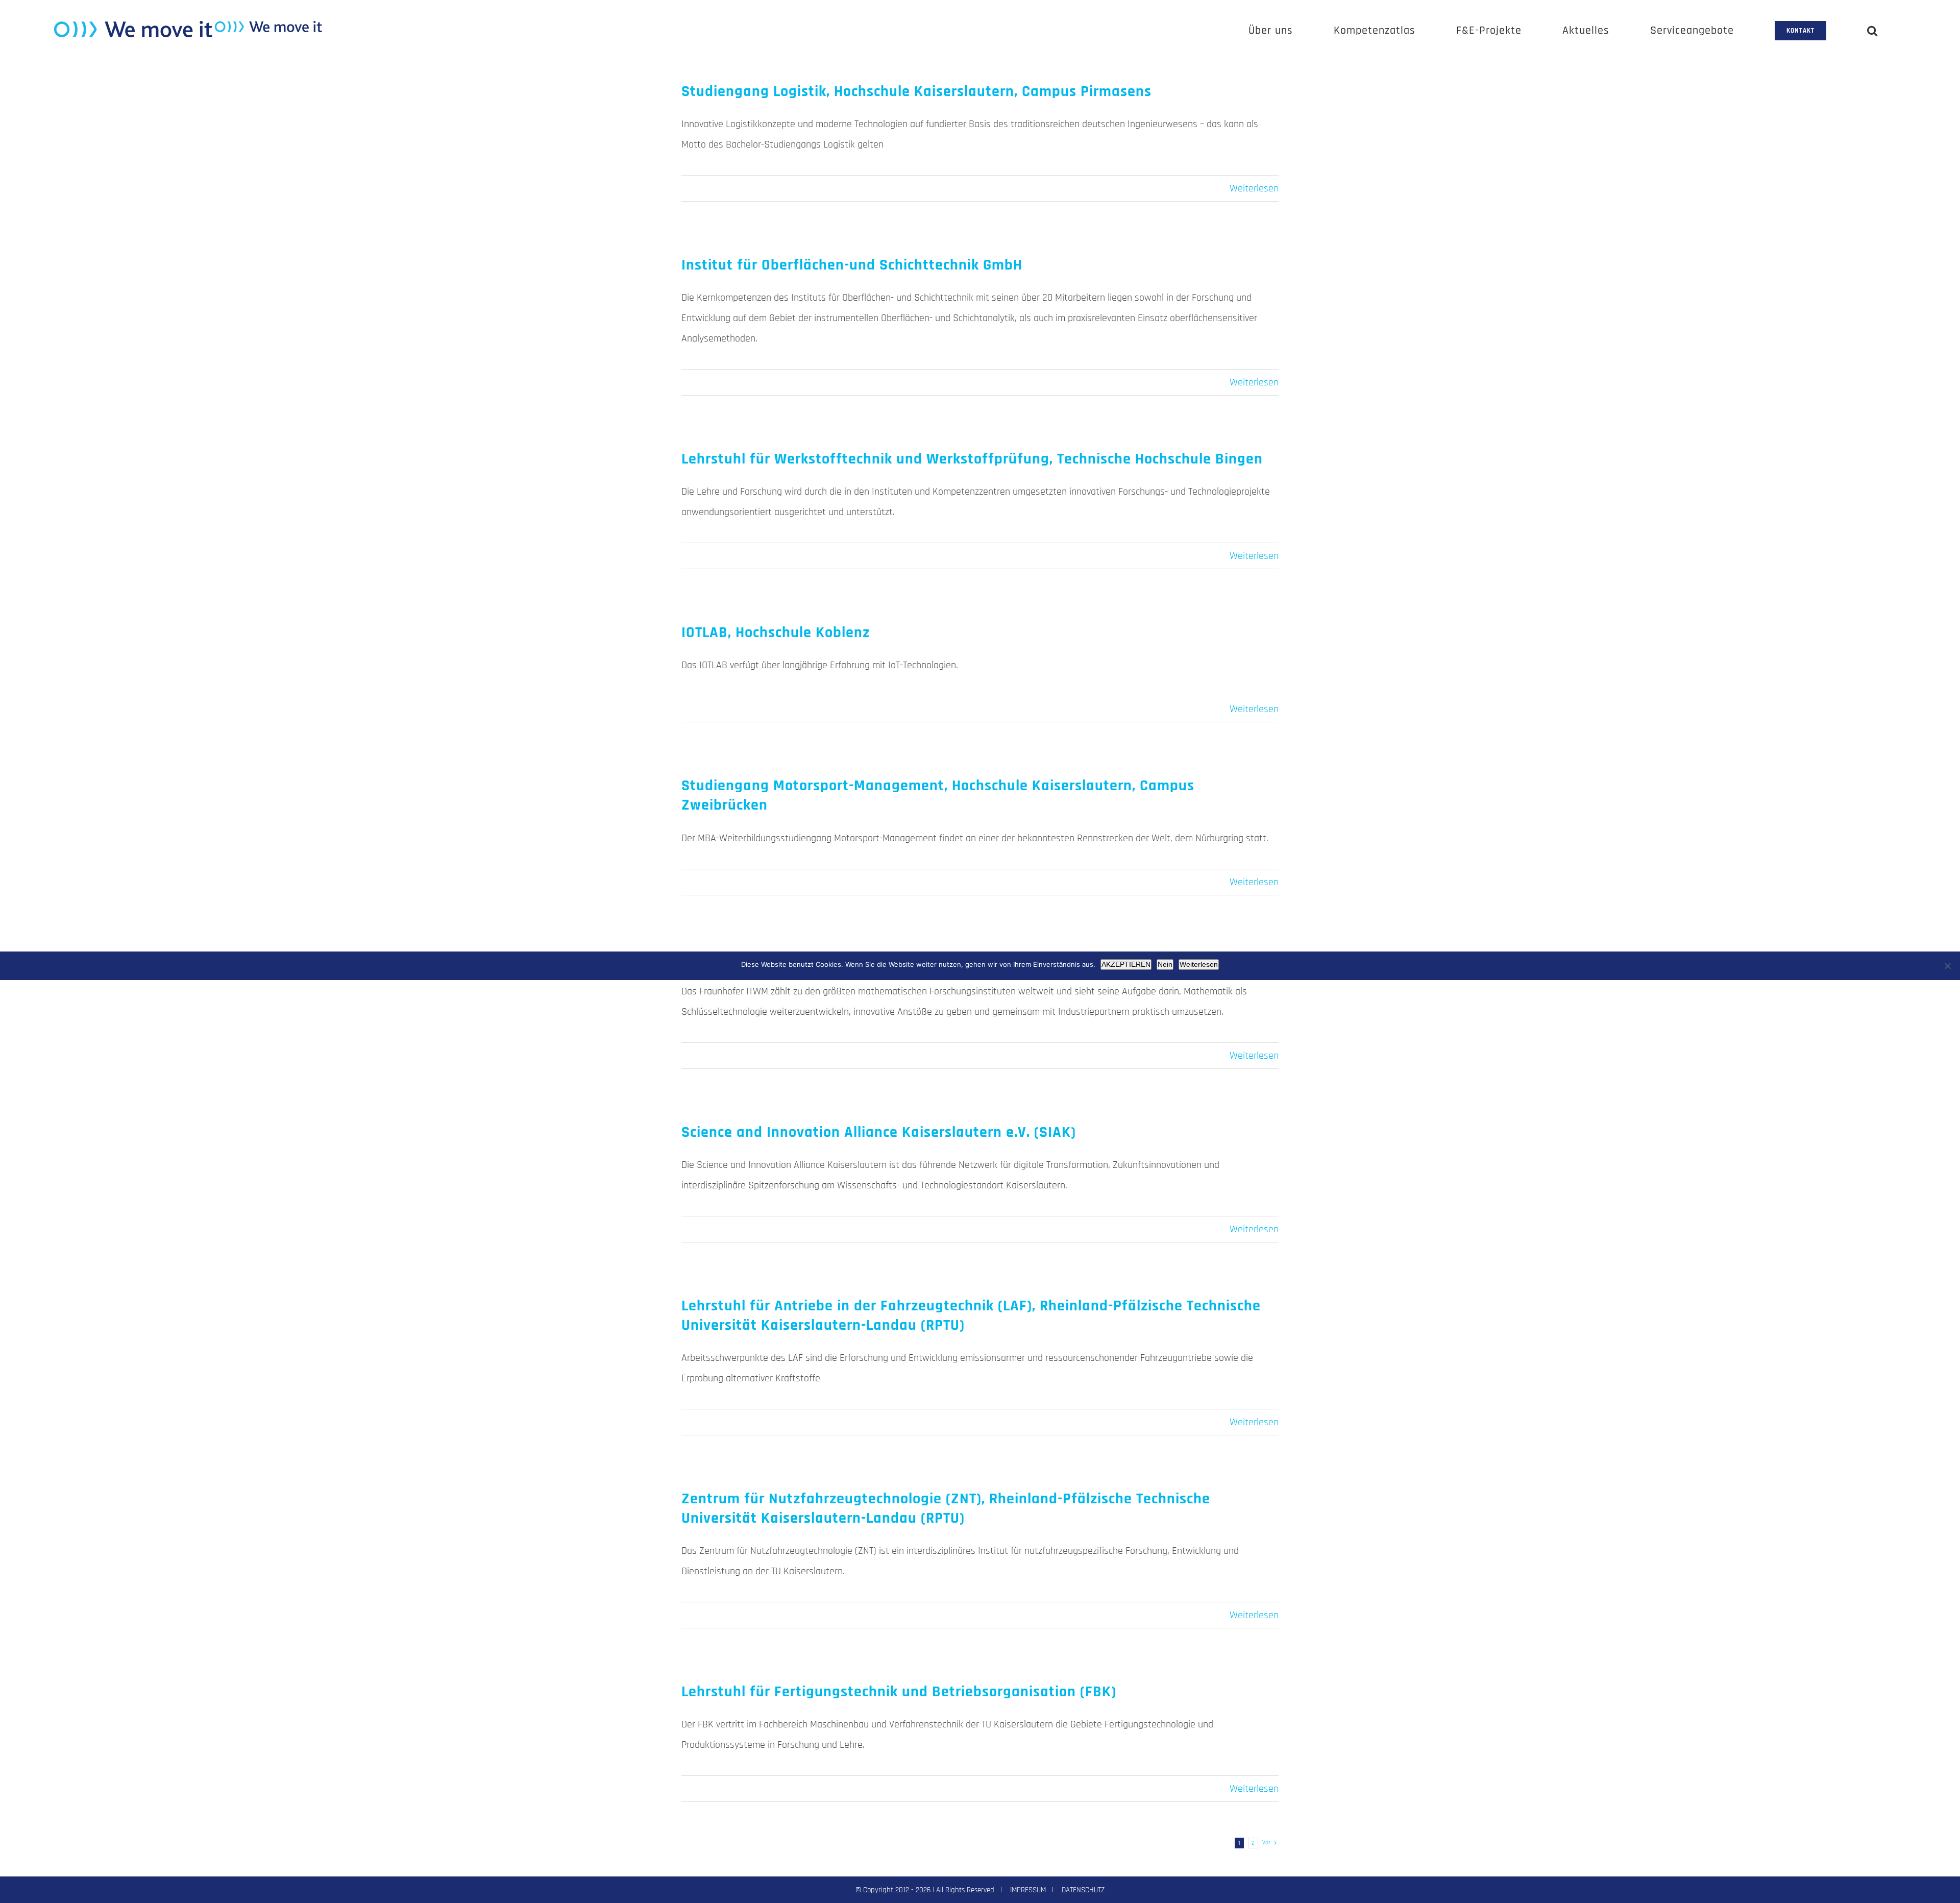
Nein (1165, 964)
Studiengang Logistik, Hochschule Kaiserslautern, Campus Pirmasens (916, 91)
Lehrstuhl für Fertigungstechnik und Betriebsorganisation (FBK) (899, 1692)
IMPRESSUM (1028, 1890)
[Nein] (1947, 966)
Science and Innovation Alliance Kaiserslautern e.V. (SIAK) (879, 1132)
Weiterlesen (1254, 188)
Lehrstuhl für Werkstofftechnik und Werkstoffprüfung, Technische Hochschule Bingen (972, 459)
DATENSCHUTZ (1083, 1890)
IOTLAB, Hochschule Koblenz (776, 632)
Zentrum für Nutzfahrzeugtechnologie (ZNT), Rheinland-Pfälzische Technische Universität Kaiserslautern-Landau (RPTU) (946, 1508)
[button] (1872, 31)
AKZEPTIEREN (1126, 964)
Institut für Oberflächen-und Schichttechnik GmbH (852, 265)
